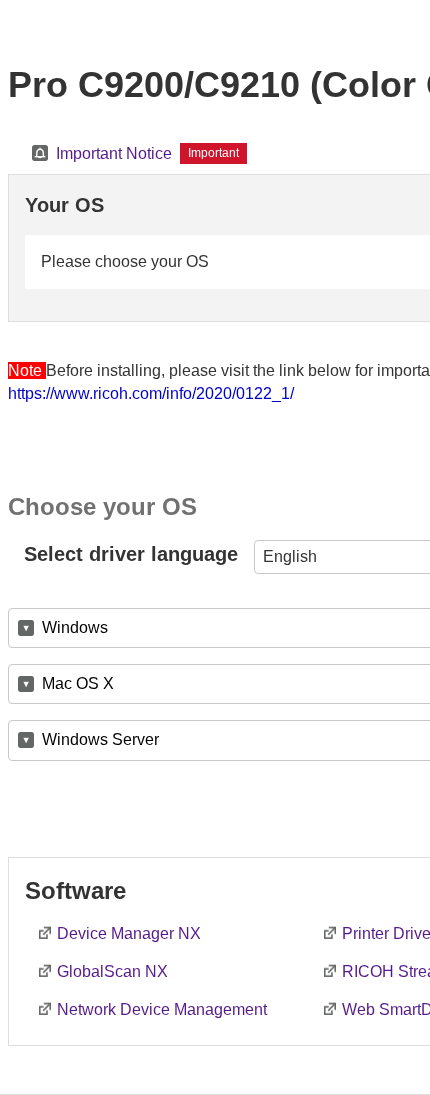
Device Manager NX (129, 933)
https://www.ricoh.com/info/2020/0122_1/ (151, 393)
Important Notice (114, 153)
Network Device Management (162, 1009)
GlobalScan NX (112, 971)
